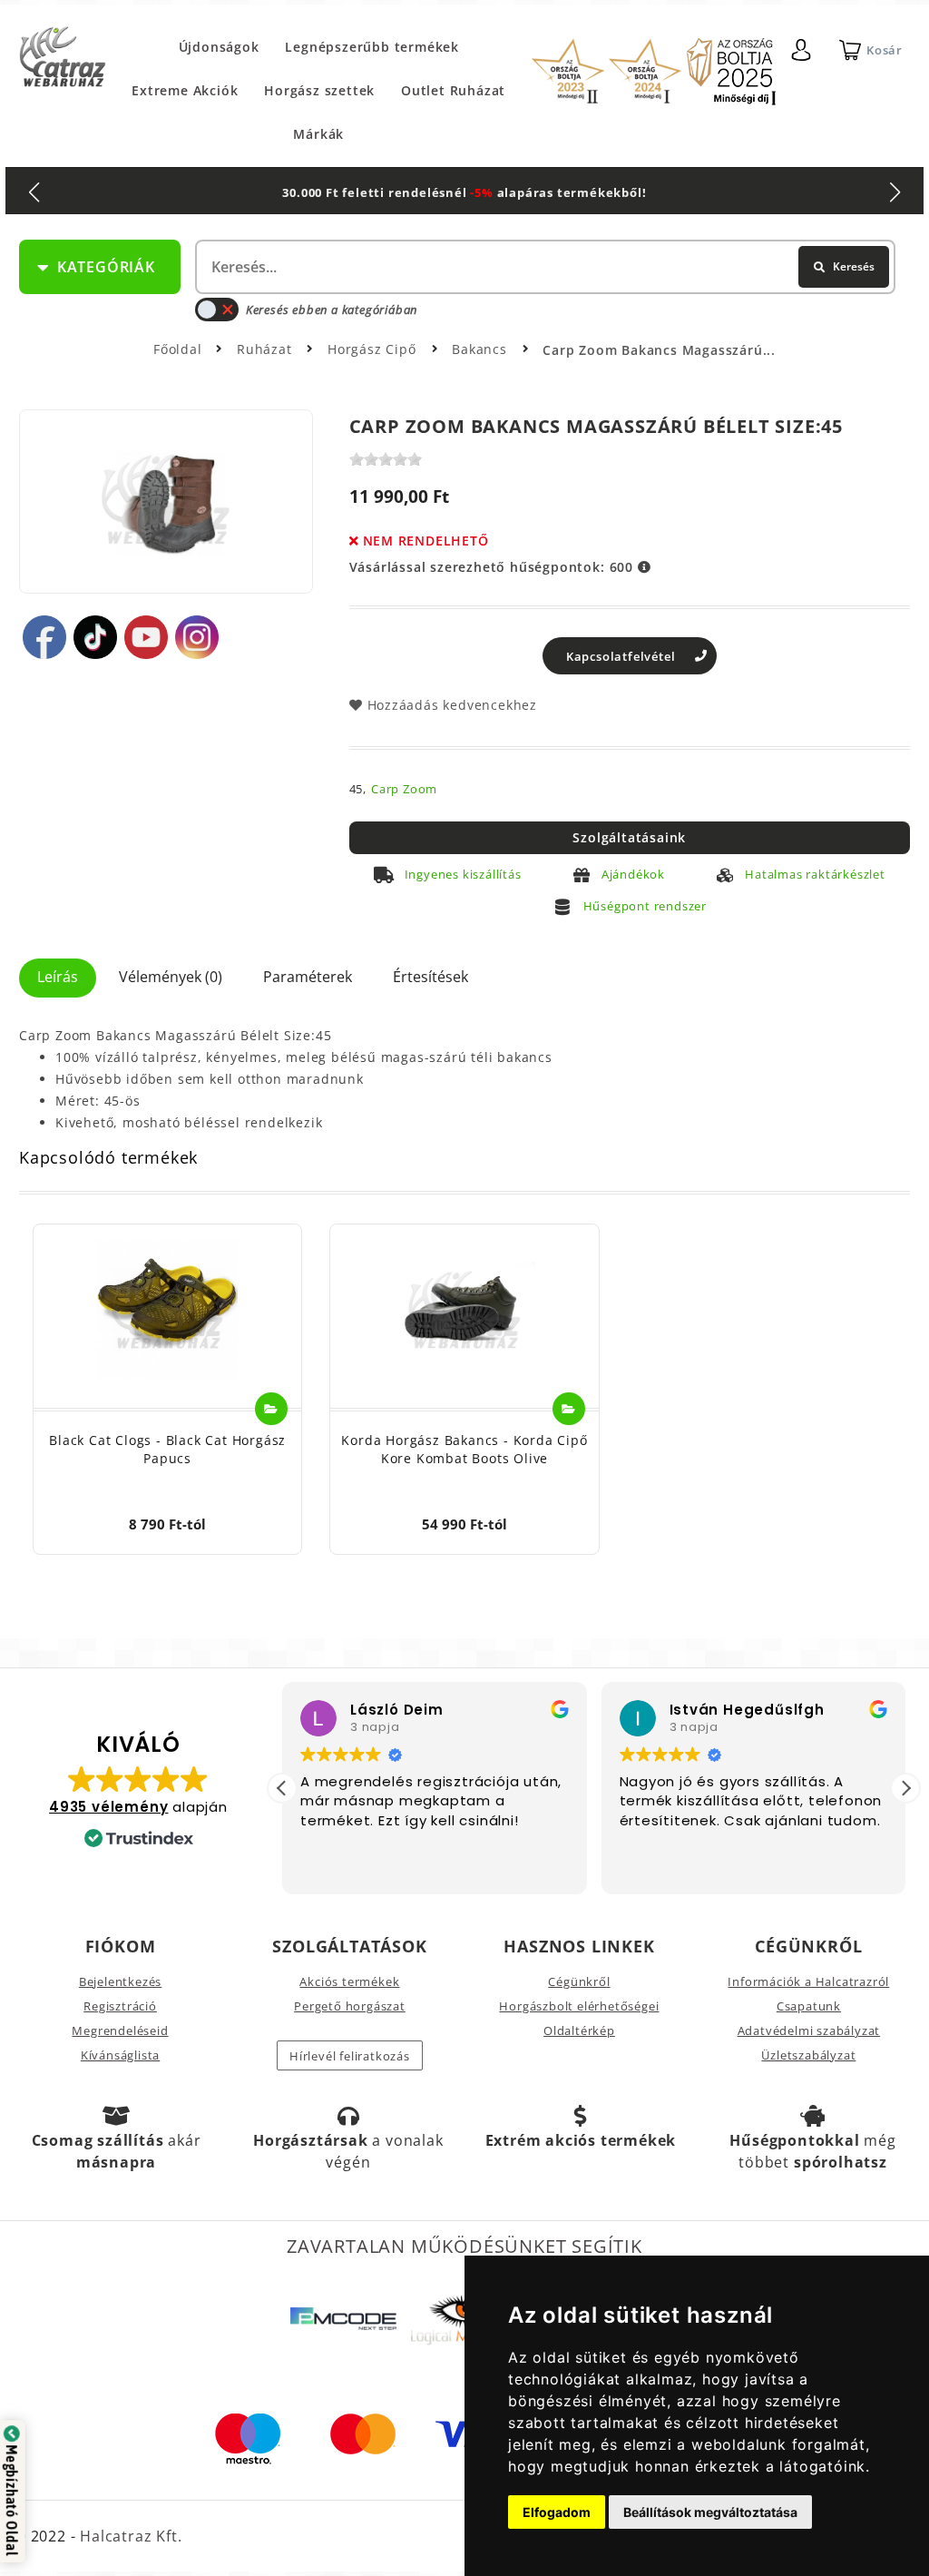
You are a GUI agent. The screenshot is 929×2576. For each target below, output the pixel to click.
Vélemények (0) (171, 977)
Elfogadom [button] (557, 2512)
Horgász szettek (319, 90)
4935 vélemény (108, 1807)
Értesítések (430, 977)
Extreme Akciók (185, 90)
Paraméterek (308, 977)
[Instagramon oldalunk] (197, 637)
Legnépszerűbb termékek (372, 47)
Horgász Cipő (374, 349)
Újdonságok (219, 47)
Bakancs (481, 349)
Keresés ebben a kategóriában (332, 310)
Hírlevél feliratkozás (350, 2056)
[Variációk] (271, 1409)
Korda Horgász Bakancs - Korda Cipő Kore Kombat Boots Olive (464, 1449)
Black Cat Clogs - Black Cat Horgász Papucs (167, 1449)
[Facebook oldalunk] (44, 637)
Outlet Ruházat (453, 90)
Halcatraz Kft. (128, 2536)
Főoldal (178, 349)
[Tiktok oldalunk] (95, 637)
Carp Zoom (404, 789)
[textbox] (543, 267)
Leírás (58, 977)
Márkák (318, 134)
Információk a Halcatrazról (808, 1981)
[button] (905, 1788)
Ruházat (266, 349)
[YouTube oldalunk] (146, 637)
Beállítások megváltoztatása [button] (710, 2512)
